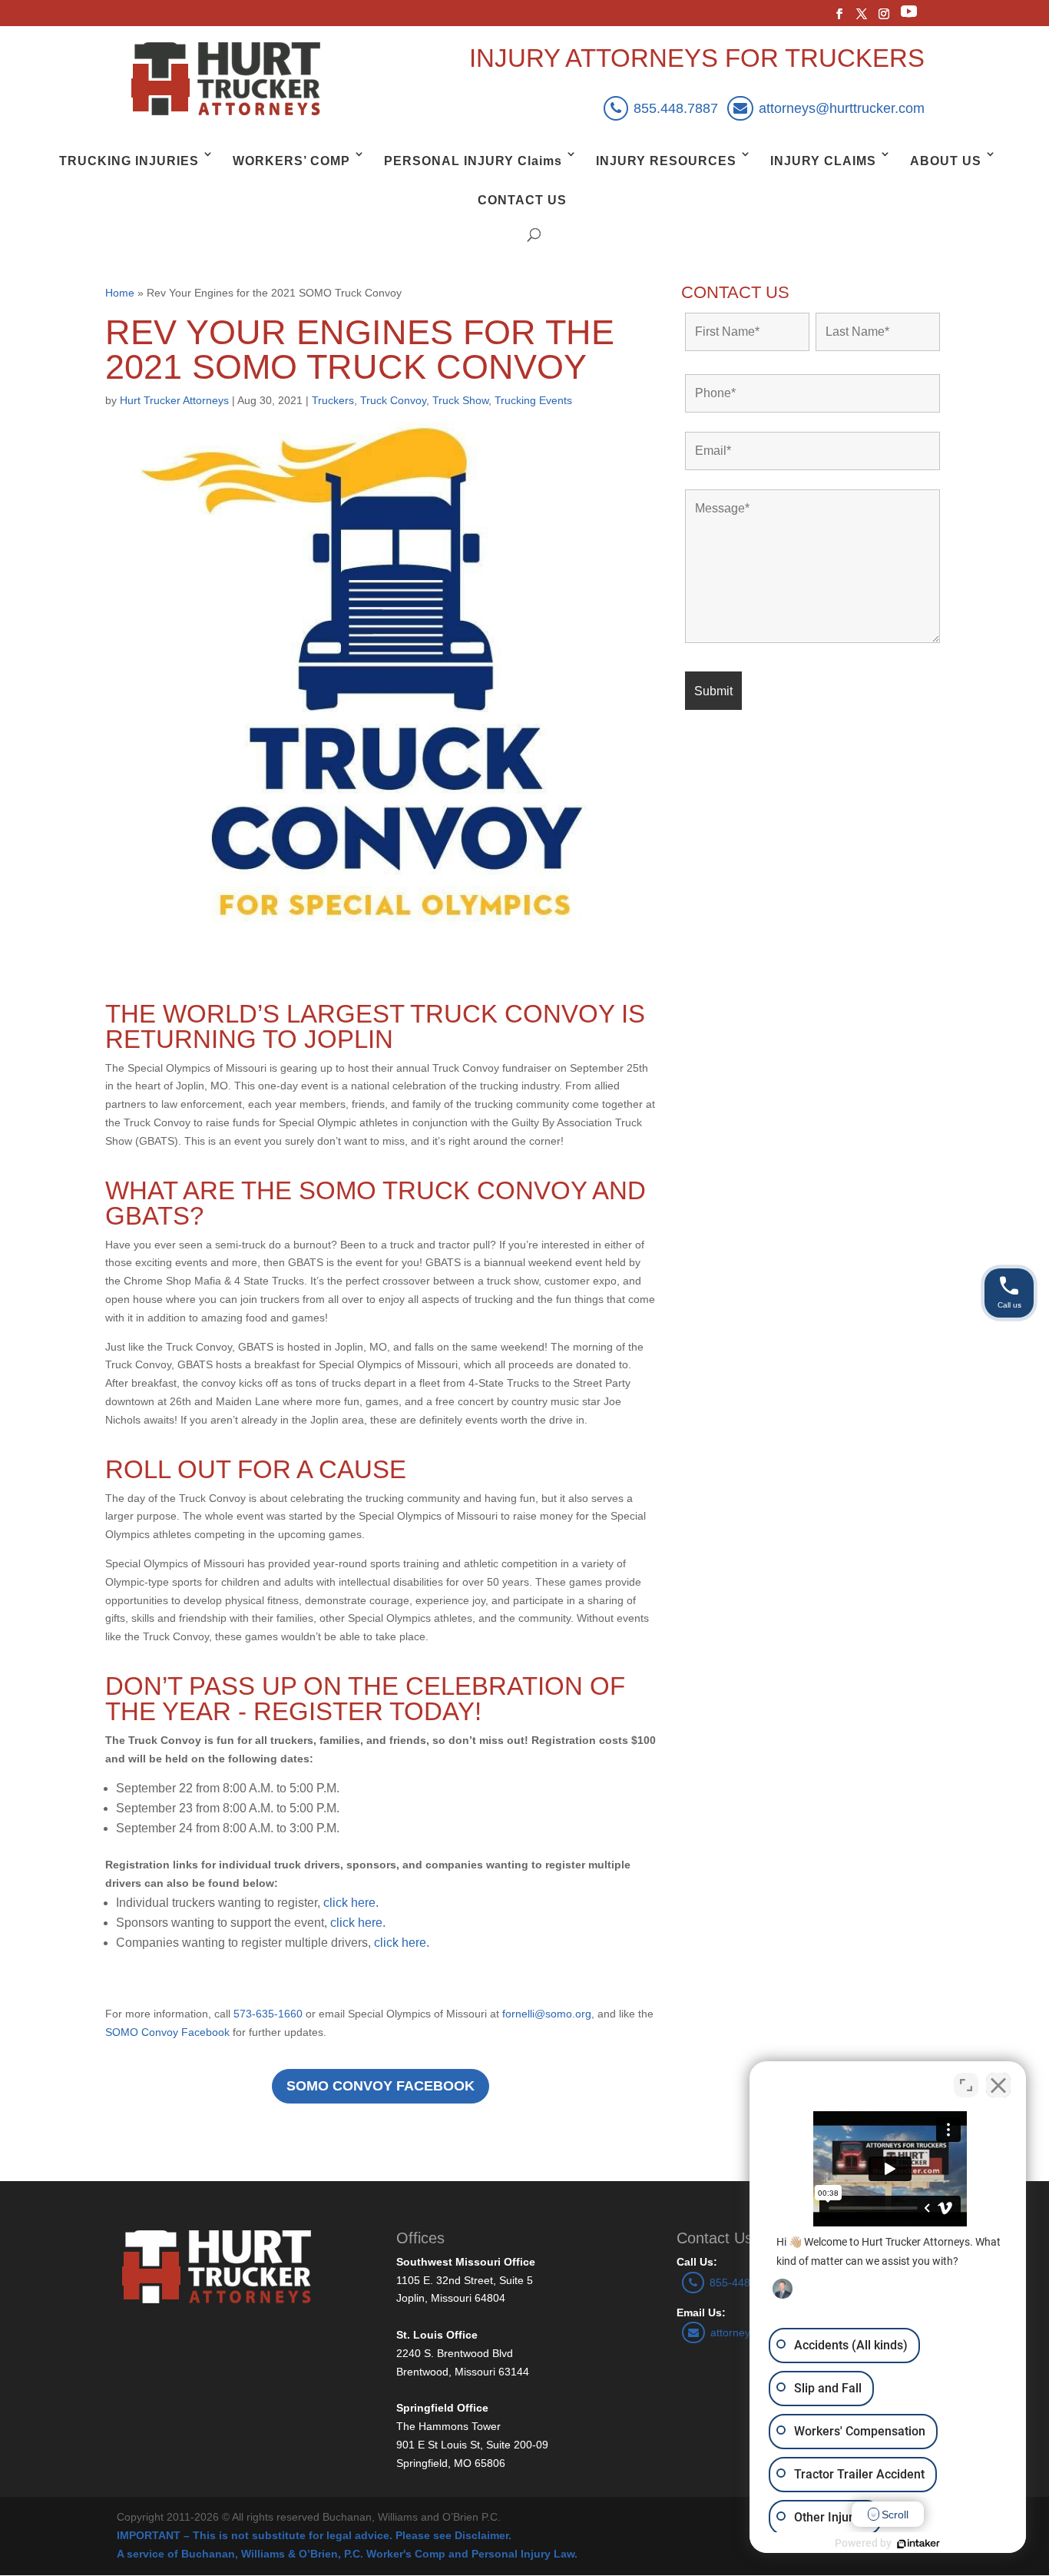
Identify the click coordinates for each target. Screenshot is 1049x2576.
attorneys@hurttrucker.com (842, 108)
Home (120, 293)
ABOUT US (946, 161)
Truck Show (460, 400)
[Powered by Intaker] (918, 2544)
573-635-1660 (268, 2014)
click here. (351, 1903)
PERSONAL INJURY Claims (473, 161)
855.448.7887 (676, 108)
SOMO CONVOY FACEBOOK (381, 2086)
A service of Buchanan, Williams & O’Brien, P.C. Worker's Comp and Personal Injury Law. (347, 2554)
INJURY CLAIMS (823, 161)
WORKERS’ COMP (291, 161)
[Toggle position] (966, 2085)
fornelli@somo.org (547, 2014)
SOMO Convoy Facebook (167, 2032)
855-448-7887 (744, 2283)
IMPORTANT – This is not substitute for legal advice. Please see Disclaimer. (314, 2535)
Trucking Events (533, 400)
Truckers (333, 400)
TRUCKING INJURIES (129, 161)
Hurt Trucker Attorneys (174, 400)
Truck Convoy (393, 400)
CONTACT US (522, 200)
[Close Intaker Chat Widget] (998, 2085)
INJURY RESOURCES (666, 161)
